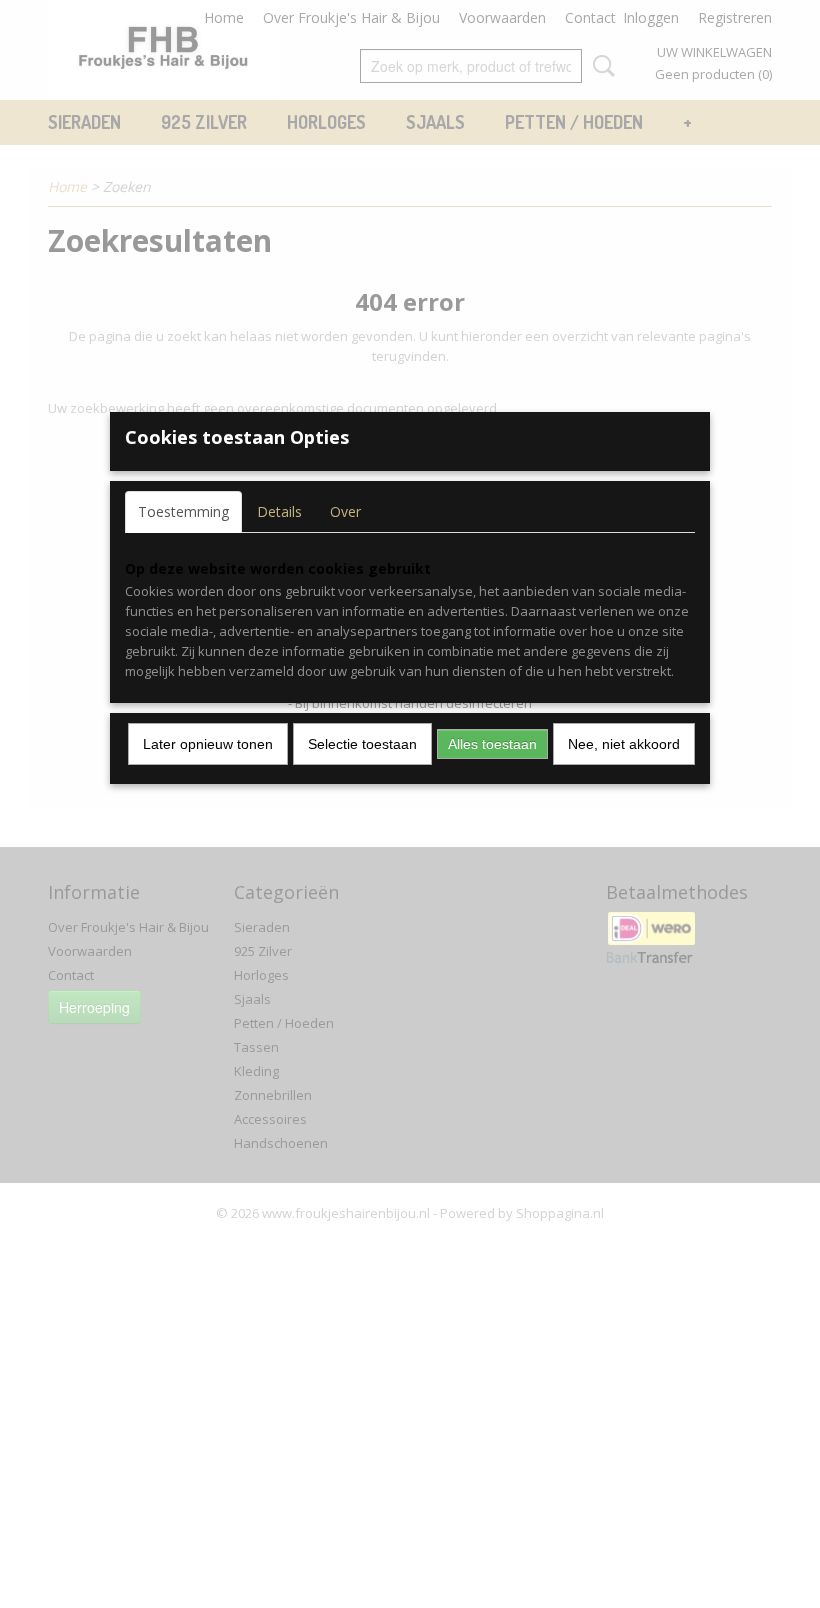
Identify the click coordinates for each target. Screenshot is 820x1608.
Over (345, 511)
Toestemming (183, 511)
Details (279, 511)
